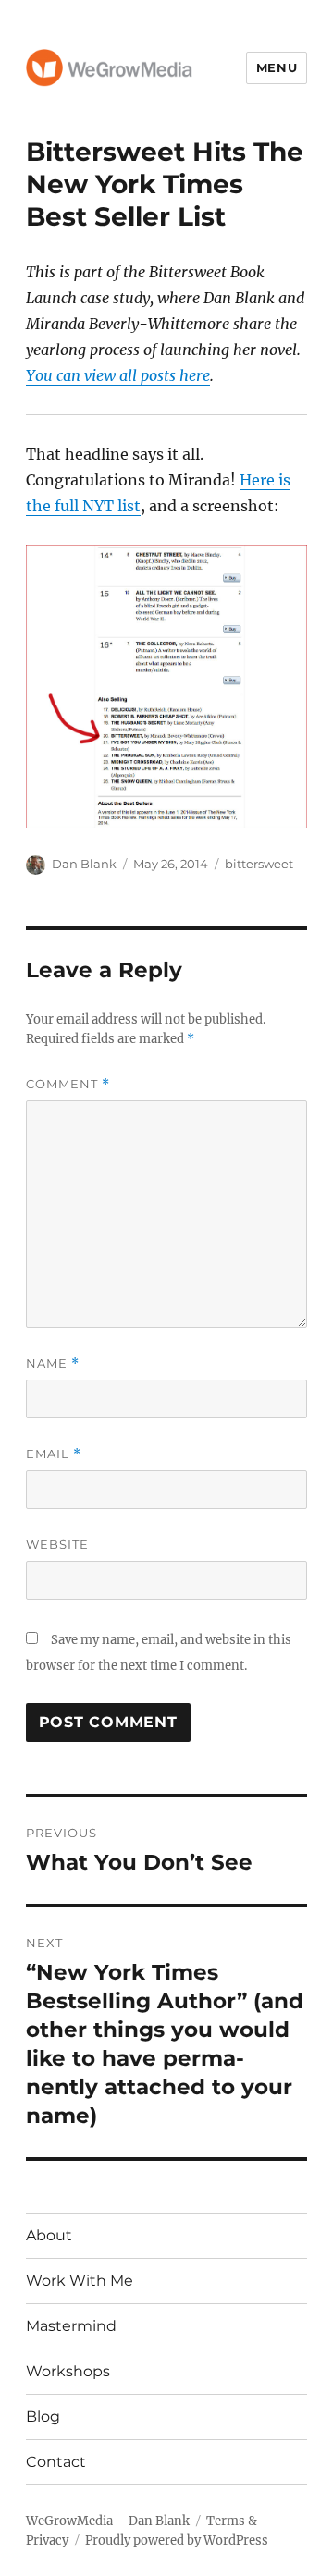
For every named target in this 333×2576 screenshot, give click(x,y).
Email (54, 1454)
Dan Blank (84, 864)
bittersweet (259, 864)
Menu (277, 67)
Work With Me (80, 2281)
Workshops (68, 2371)
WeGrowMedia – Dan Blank (108, 2521)
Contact (56, 2462)
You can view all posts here (118, 375)
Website (57, 1544)
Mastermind (71, 2326)
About (49, 2235)
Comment (68, 1084)
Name (53, 1363)
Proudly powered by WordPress (177, 2540)
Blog (43, 2417)
